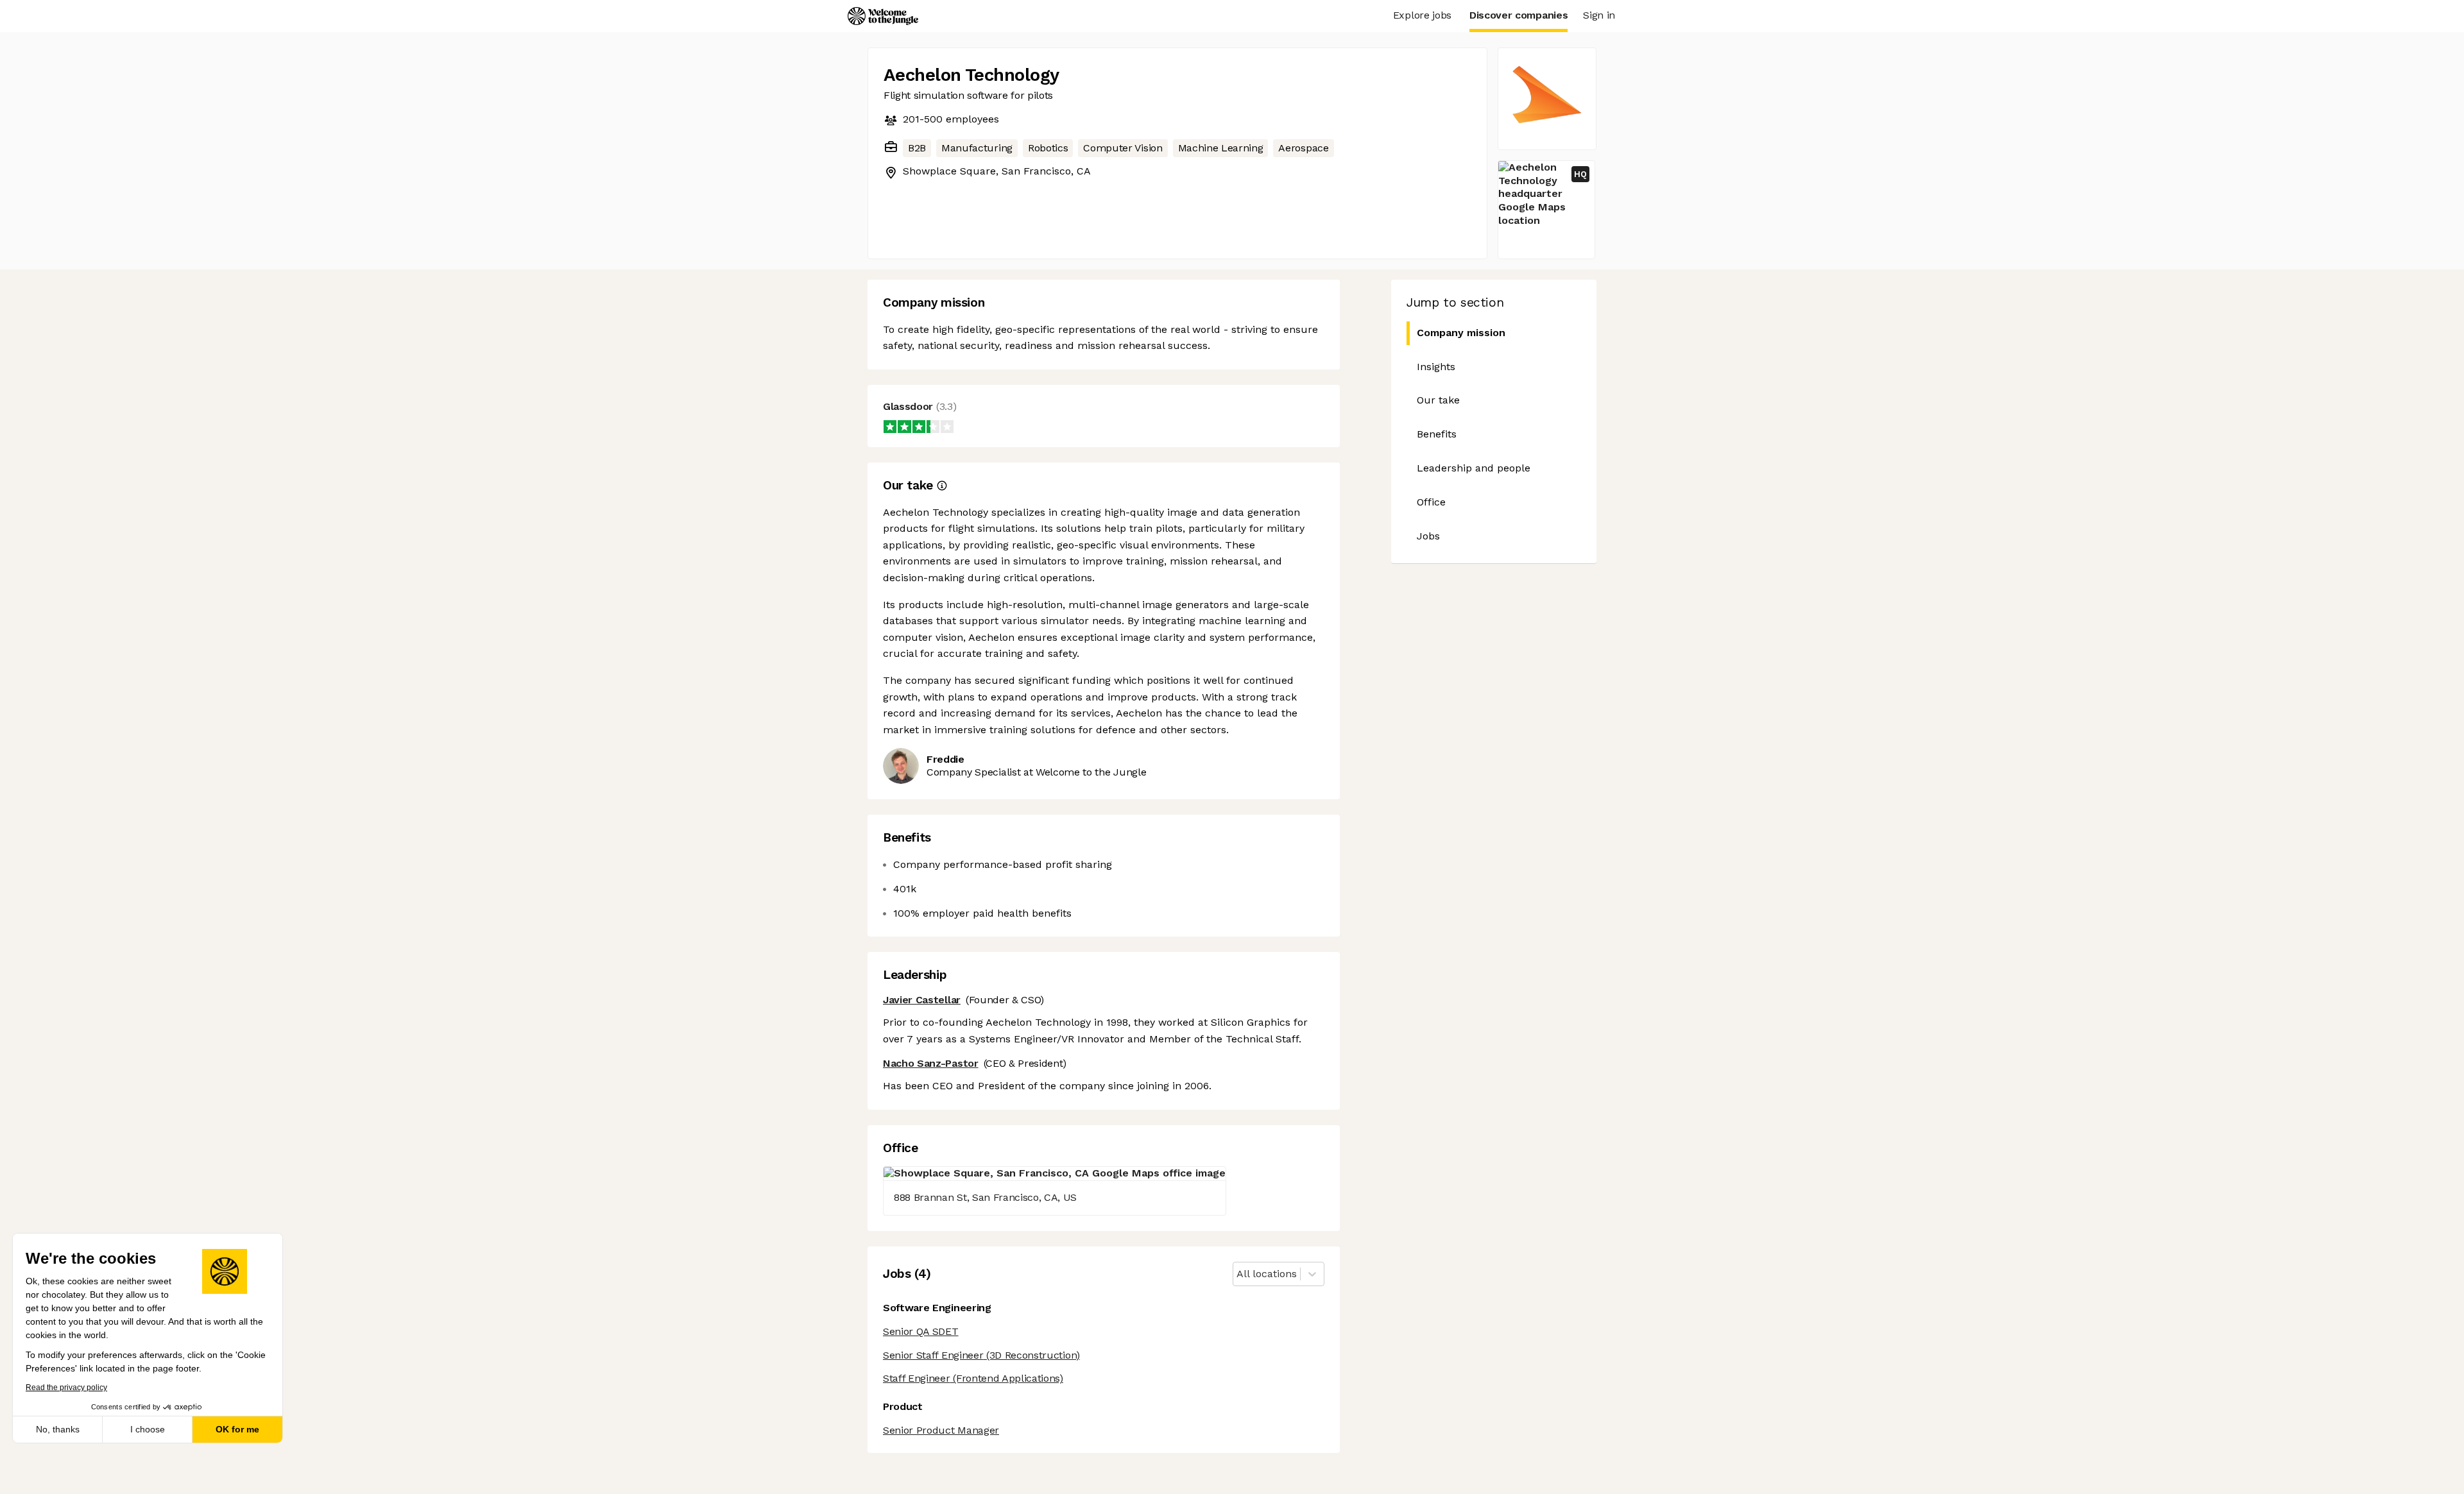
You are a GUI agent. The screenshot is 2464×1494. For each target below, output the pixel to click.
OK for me (237, 1429)
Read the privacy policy (66, 1388)
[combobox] (1238, 1274)
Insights (1436, 367)
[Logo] (883, 16)
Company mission (1461, 333)
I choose (148, 1429)
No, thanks (58, 1429)
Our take (1438, 400)
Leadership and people (1474, 468)
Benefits (1437, 434)
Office (1431, 502)
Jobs (1428, 536)
